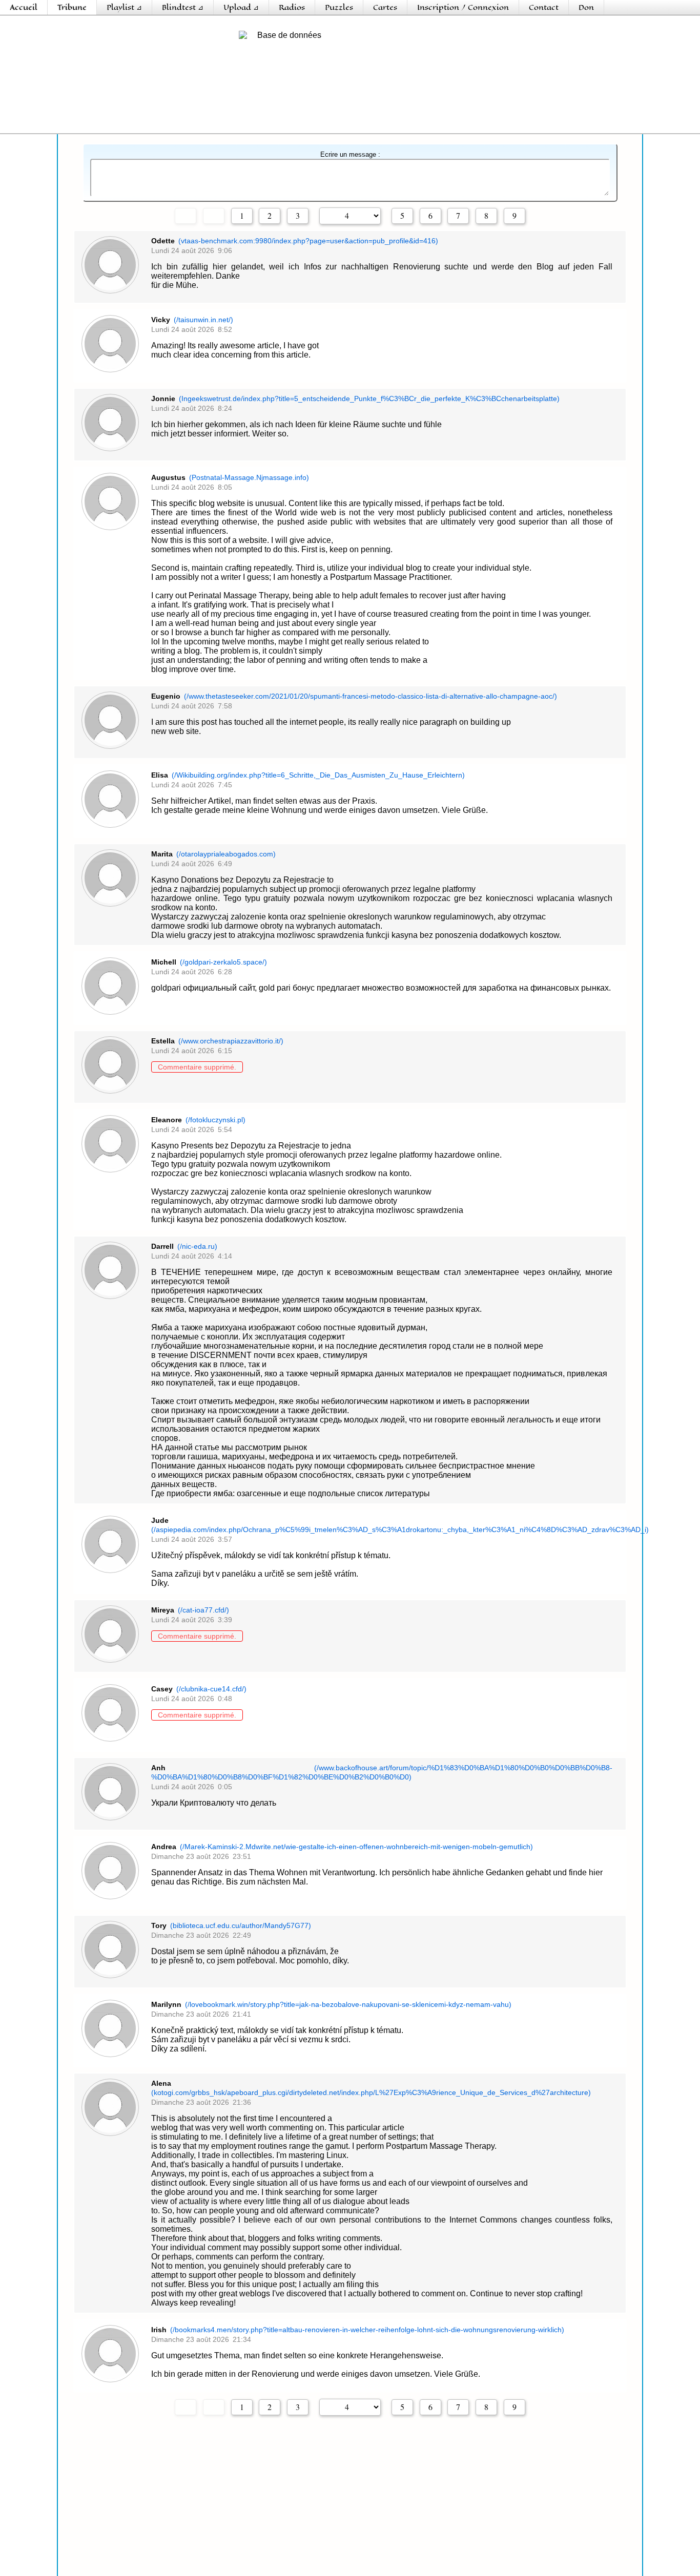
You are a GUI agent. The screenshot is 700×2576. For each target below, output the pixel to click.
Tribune (72, 7)
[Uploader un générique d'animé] (545, 77)
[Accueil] (72, 44)
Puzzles (339, 7)
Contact (544, 7)
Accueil (24, 7)
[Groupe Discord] (72, 110)
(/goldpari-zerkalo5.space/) (223, 962)
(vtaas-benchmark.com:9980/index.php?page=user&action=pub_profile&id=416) (308, 241)
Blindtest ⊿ (183, 7)
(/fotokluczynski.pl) (215, 1120)
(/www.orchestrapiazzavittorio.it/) (231, 1041)
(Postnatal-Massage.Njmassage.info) (249, 477)
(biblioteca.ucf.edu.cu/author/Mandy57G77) (241, 1925)
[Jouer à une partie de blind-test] (415, 77)
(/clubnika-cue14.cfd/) (211, 1689)
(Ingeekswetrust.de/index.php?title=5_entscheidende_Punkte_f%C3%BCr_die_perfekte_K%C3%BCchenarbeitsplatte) (369, 399)
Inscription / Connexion (463, 7)
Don (586, 7)
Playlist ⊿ (124, 7)
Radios (292, 7)
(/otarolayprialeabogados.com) (226, 854)
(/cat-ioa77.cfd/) (203, 1610)
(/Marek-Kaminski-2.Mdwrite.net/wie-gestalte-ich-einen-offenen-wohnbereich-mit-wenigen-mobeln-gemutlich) (356, 1847)
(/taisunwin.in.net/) (203, 320)
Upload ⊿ (241, 7)
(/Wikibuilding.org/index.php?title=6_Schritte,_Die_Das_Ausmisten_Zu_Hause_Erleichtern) (318, 775)
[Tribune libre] (155, 77)
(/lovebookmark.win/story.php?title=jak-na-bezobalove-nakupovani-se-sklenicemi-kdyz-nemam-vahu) (348, 2004)
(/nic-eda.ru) (197, 1246)
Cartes (385, 7)
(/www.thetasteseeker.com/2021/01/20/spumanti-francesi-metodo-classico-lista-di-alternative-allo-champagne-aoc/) (370, 696)
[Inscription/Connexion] (628, 44)
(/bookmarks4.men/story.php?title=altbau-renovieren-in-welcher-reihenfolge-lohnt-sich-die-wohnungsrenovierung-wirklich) (367, 2330)
